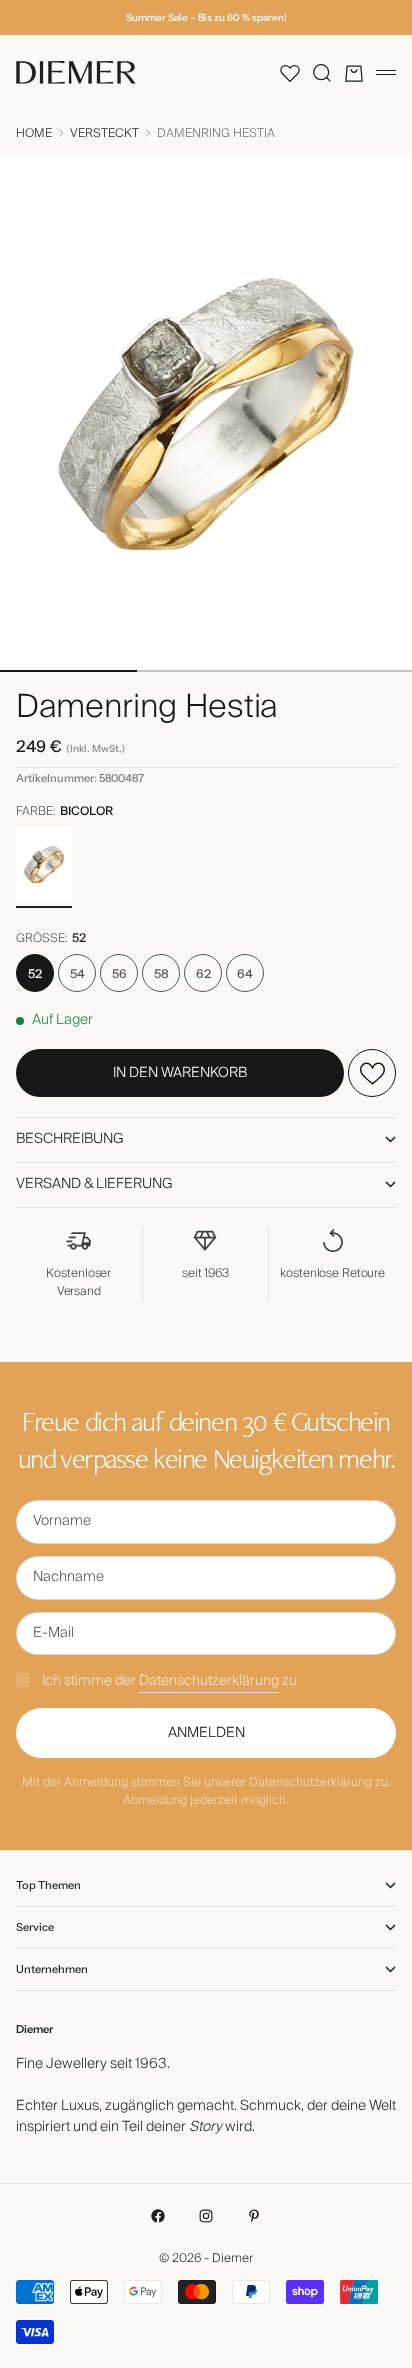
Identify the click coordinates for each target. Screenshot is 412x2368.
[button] (290, 73)
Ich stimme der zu (169, 1681)
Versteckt (104, 134)
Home (34, 134)
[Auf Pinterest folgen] (254, 2216)
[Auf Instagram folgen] (206, 2216)
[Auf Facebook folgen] (158, 2216)
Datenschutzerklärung (209, 1681)
